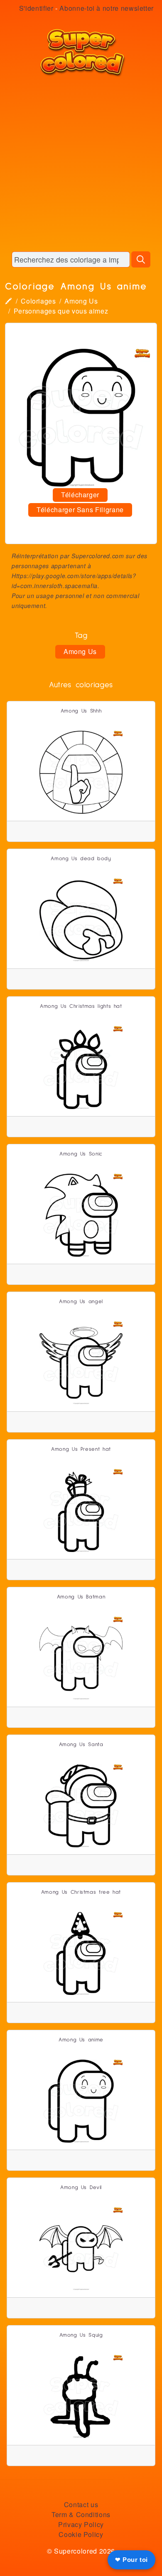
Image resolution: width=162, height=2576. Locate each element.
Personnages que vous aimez (61, 311)
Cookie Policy (81, 2534)
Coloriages (38, 301)
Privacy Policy (81, 2524)
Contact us (81, 2504)
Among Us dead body (81, 859)
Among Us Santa (81, 1745)
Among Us (81, 301)
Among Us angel (81, 1302)
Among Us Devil (81, 2188)
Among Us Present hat (81, 1449)
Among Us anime (81, 2040)
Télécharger (80, 495)
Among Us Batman (81, 1597)
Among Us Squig (81, 2335)
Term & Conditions (81, 2514)
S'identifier (36, 8)
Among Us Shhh (81, 711)
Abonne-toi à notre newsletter (107, 8)
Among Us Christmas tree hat (81, 1892)
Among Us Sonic (81, 1154)
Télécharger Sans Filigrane (80, 510)
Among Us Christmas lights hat (81, 1006)
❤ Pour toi (131, 2560)
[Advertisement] (81, 164)
